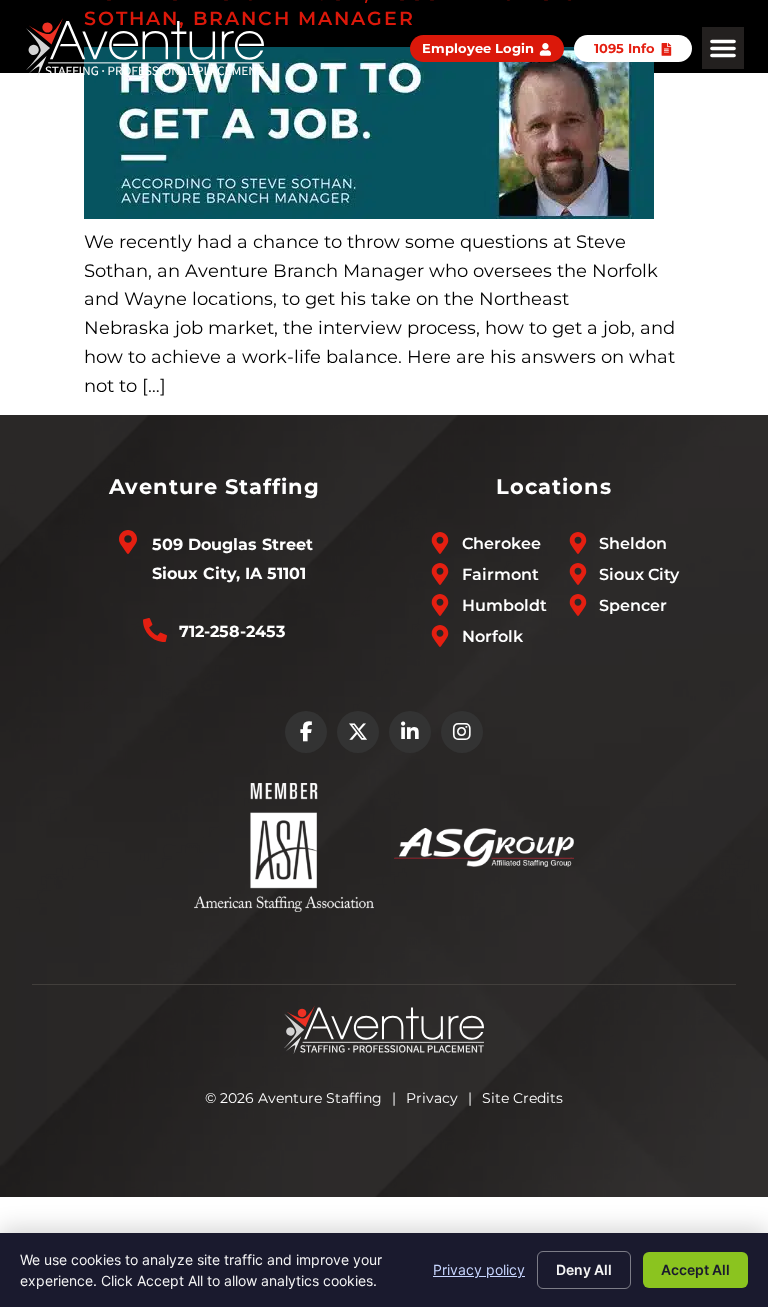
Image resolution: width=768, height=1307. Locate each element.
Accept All (695, 1269)
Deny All (584, 1269)
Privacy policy (479, 1269)
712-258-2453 (232, 631)
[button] (723, 48)
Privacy (432, 1098)
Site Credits (522, 1098)
